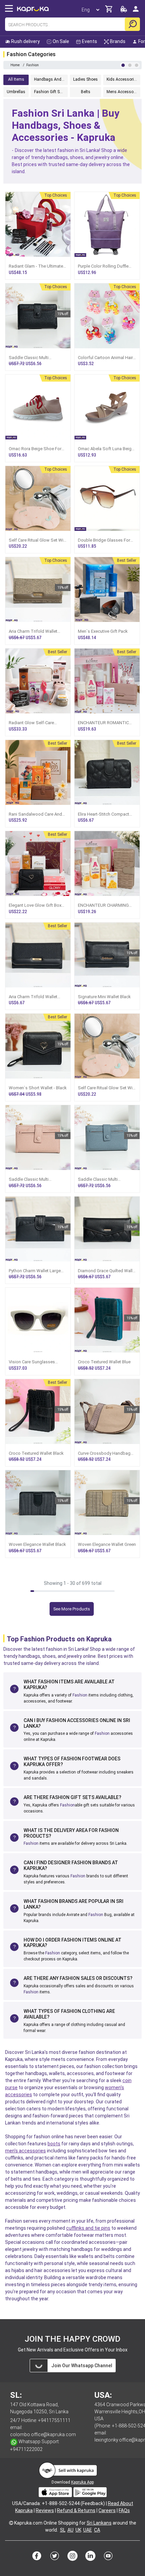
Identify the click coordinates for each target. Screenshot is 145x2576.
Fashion (80, 1695)
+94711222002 (26, 2449)
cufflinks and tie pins (88, 2228)
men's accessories (25, 2151)
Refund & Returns (76, 2510)
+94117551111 (54, 2420)
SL (63, 2530)
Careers (107, 2510)
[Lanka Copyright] (11, 2523)
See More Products (72, 1609)
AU (70, 2530)
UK (78, 2530)
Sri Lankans (99, 2523)
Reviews (45, 2510)
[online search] (132, 24)
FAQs (124, 2510)
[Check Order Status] (124, 11)
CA (97, 2530)
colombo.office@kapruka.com (43, 2434)
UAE (88, 2530)
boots (54, 2144)
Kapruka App (82, 2482)
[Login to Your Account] (136, 12)
